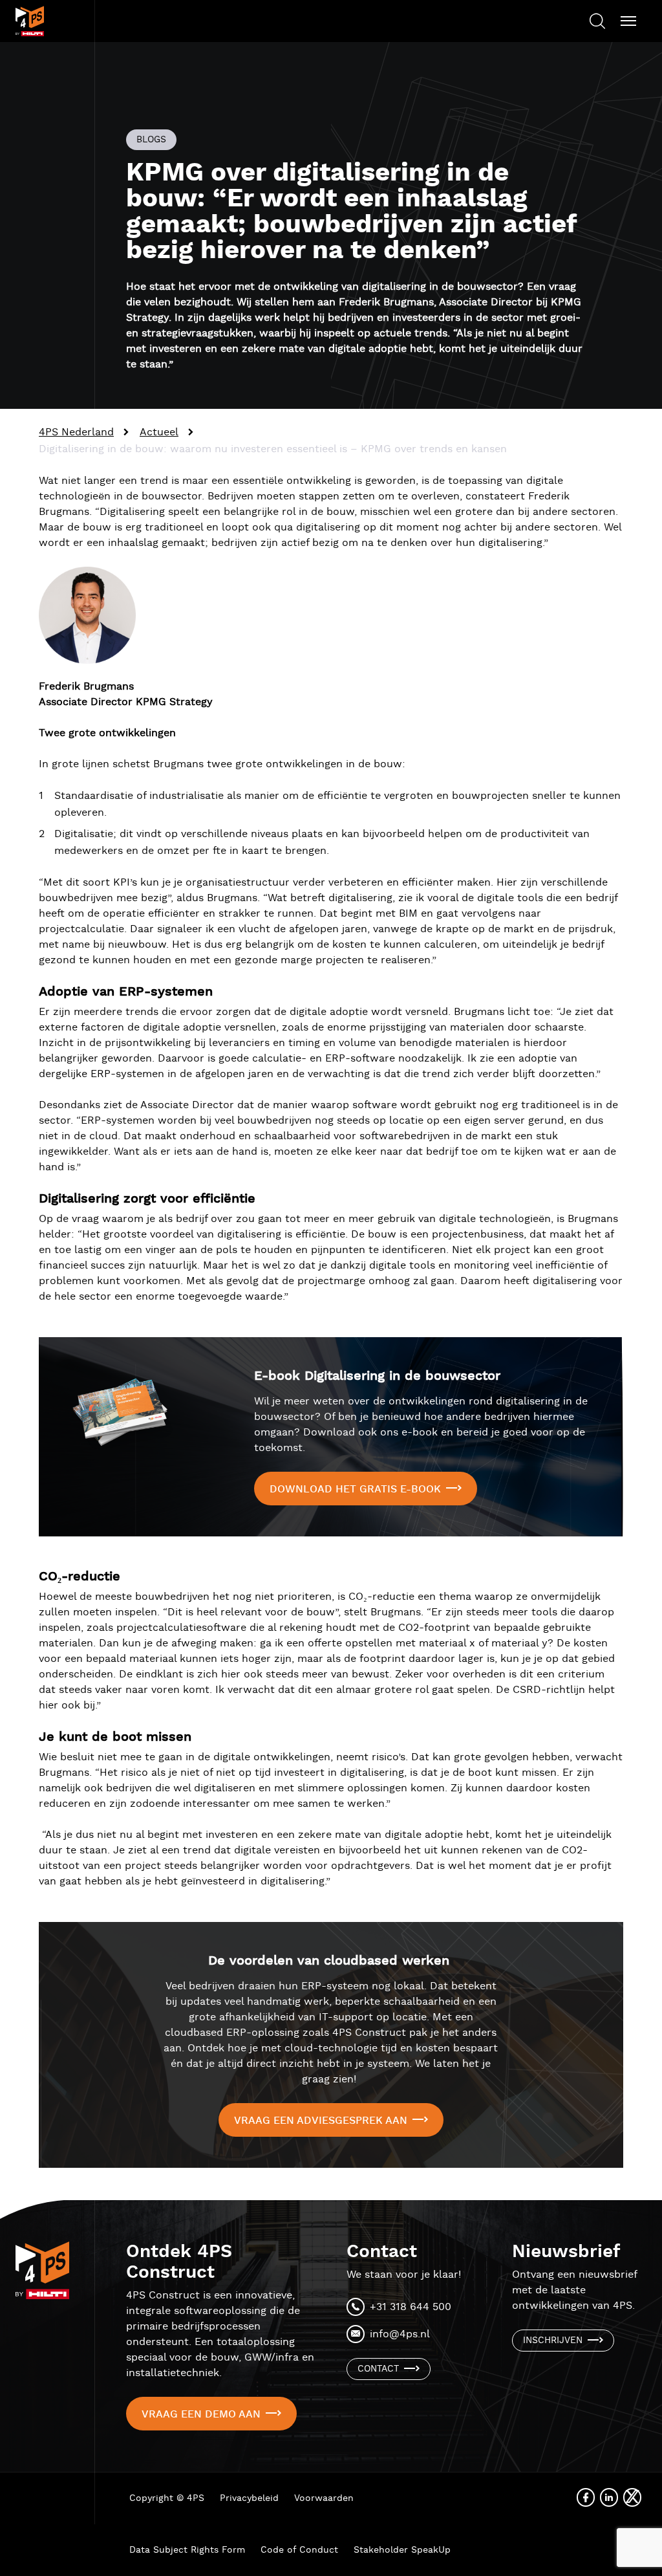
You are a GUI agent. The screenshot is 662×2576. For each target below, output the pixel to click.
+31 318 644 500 (411, 2307)
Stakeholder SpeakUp (402, 2550)
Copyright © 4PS (167, 2498)
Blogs (151, 140)
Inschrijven (553, 2341)
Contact (378, 2369)
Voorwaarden (324, 2498)
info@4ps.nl (400, 2334)
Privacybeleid (249, 2498)
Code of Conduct (299, 2550)
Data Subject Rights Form (187, 2550)
